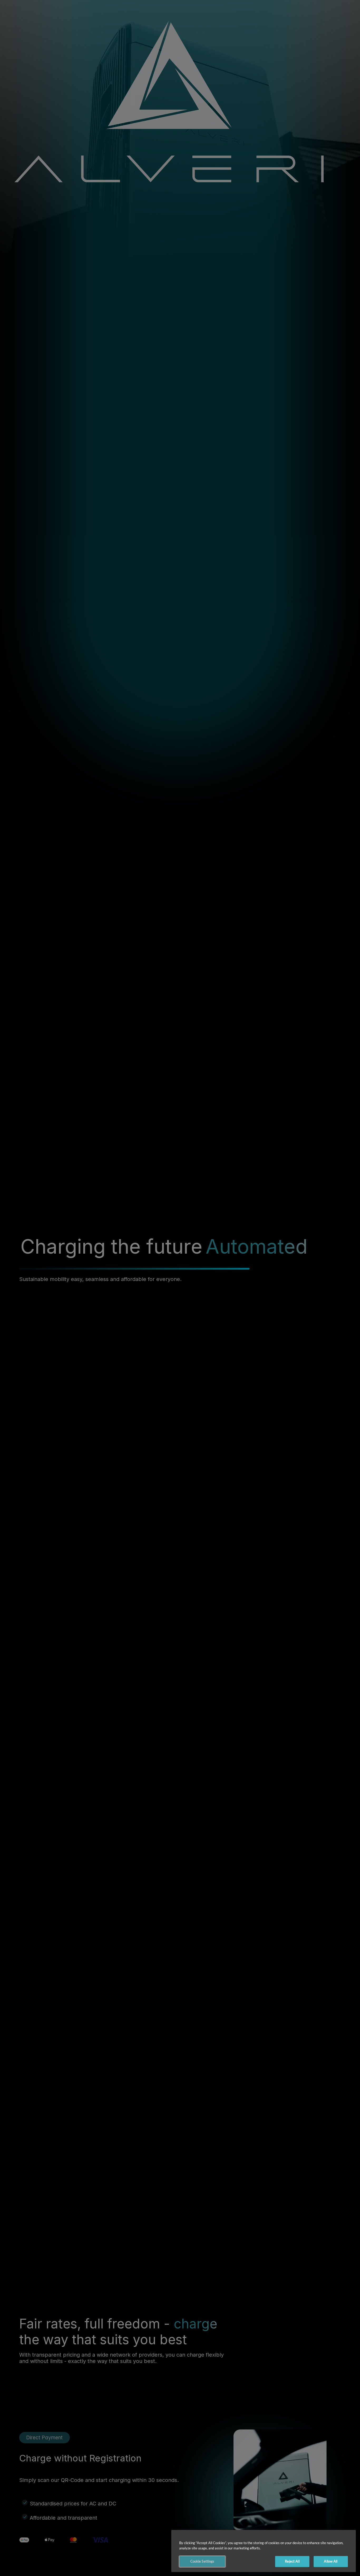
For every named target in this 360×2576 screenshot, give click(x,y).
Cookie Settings (202, 2561)
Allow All (331, 2561)
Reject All (292, 2561)
